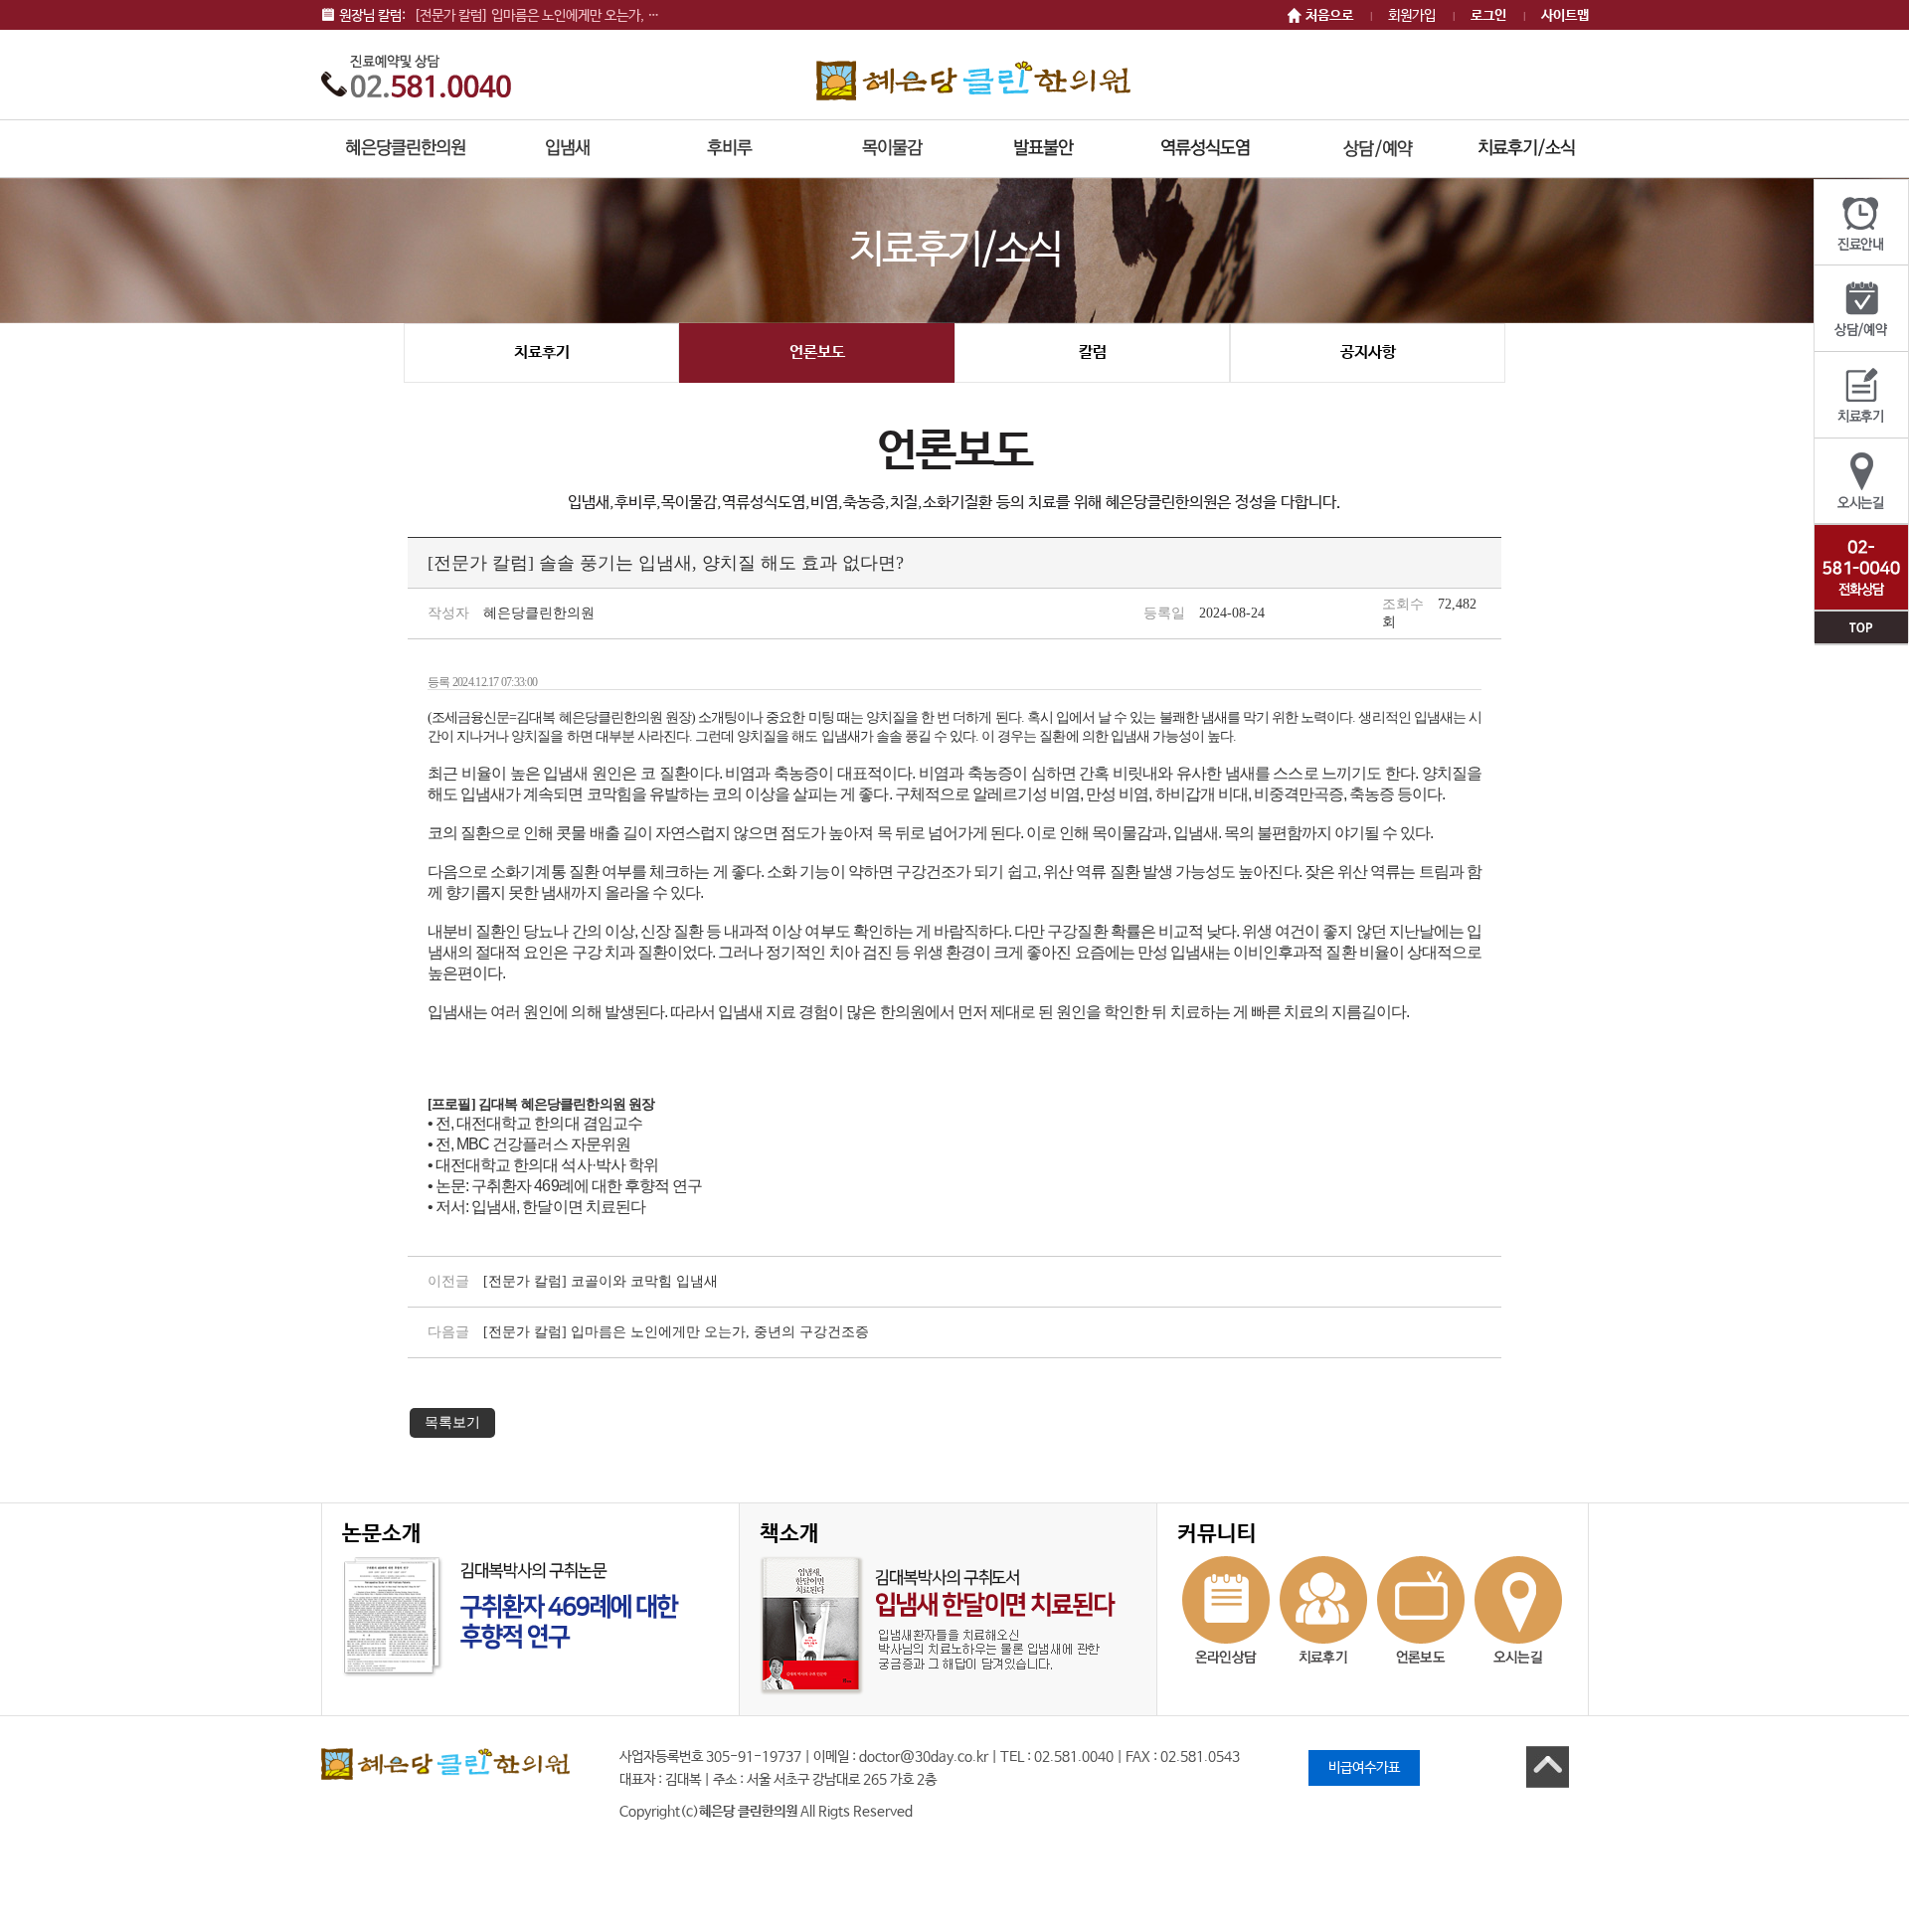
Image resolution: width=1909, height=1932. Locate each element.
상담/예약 (1861, 309)
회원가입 (1412, 16)
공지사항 (1368, 352)
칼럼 (1093, 352)
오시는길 (1861, 482)
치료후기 (1861, 395)
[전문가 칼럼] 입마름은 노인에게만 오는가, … (536, 16)
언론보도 (817, 352)
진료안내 (1861, 223)
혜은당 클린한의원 (973, 80)
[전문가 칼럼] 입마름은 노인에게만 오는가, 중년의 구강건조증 (676, 1332)
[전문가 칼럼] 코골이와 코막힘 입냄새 (601, 1281)
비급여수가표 (1364, 1768)
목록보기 (452, 1422)
